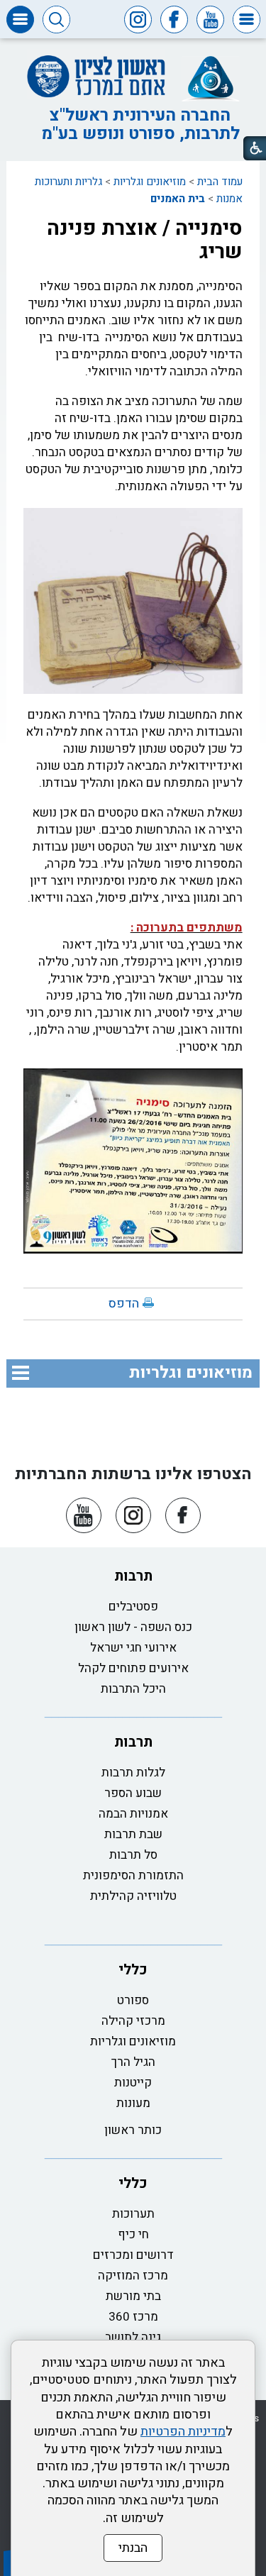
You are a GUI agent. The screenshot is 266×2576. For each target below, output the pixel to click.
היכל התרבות (133, 1689)
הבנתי (133, 2548)
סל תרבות (133, 1855)
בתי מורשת (133, 2296)
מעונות (133, 2103)
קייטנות (133, 2083)
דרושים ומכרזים (133, 2255)
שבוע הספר (133, 1793)
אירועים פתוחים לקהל (133, 1668)
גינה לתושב (133, 2337)
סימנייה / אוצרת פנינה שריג (145, 240)
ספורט (133, 2000)
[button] (246, 20)
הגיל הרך (133, 2062)
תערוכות (133, 2214)
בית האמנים (178, 199)
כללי (133, 1970)
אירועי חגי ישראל (133, 1648)
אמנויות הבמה (133, 1814)
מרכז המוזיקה (133, 2276)
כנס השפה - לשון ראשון (133, 1627)
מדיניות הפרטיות (183, 2432)
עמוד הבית (220, 182)
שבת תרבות (133, 1834)
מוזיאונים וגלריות (150, 182)
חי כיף (133, 2234)
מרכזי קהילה (133, 2021)
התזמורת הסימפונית (133, 1875)
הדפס (124, 1304)
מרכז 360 (133, 2317)
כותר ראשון (133, 2130)
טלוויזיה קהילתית (133, 1896)
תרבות (133, 1576)
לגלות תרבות (133, 1773)
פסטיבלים (133, 1607)
